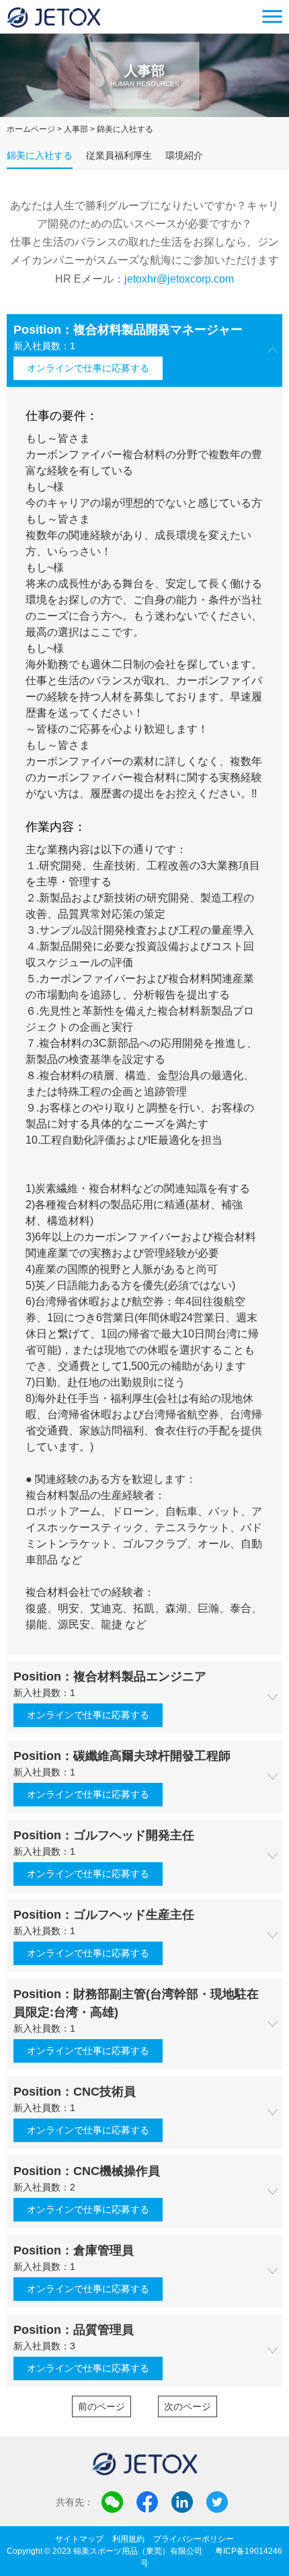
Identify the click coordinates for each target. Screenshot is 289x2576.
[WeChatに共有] (112, 2502)
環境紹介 (184, 155)
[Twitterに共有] (217, 2502)
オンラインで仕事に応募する (88, 368)
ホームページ (31, 129)
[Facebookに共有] (147, 2502)
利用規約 (128, 2539)
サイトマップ (79, 2539)
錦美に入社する (40, 155)
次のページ (188, 2406)
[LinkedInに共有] (182, 2502)
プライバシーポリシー (194, 2539)
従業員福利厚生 (119, 155)
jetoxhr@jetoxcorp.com (179, 279)
